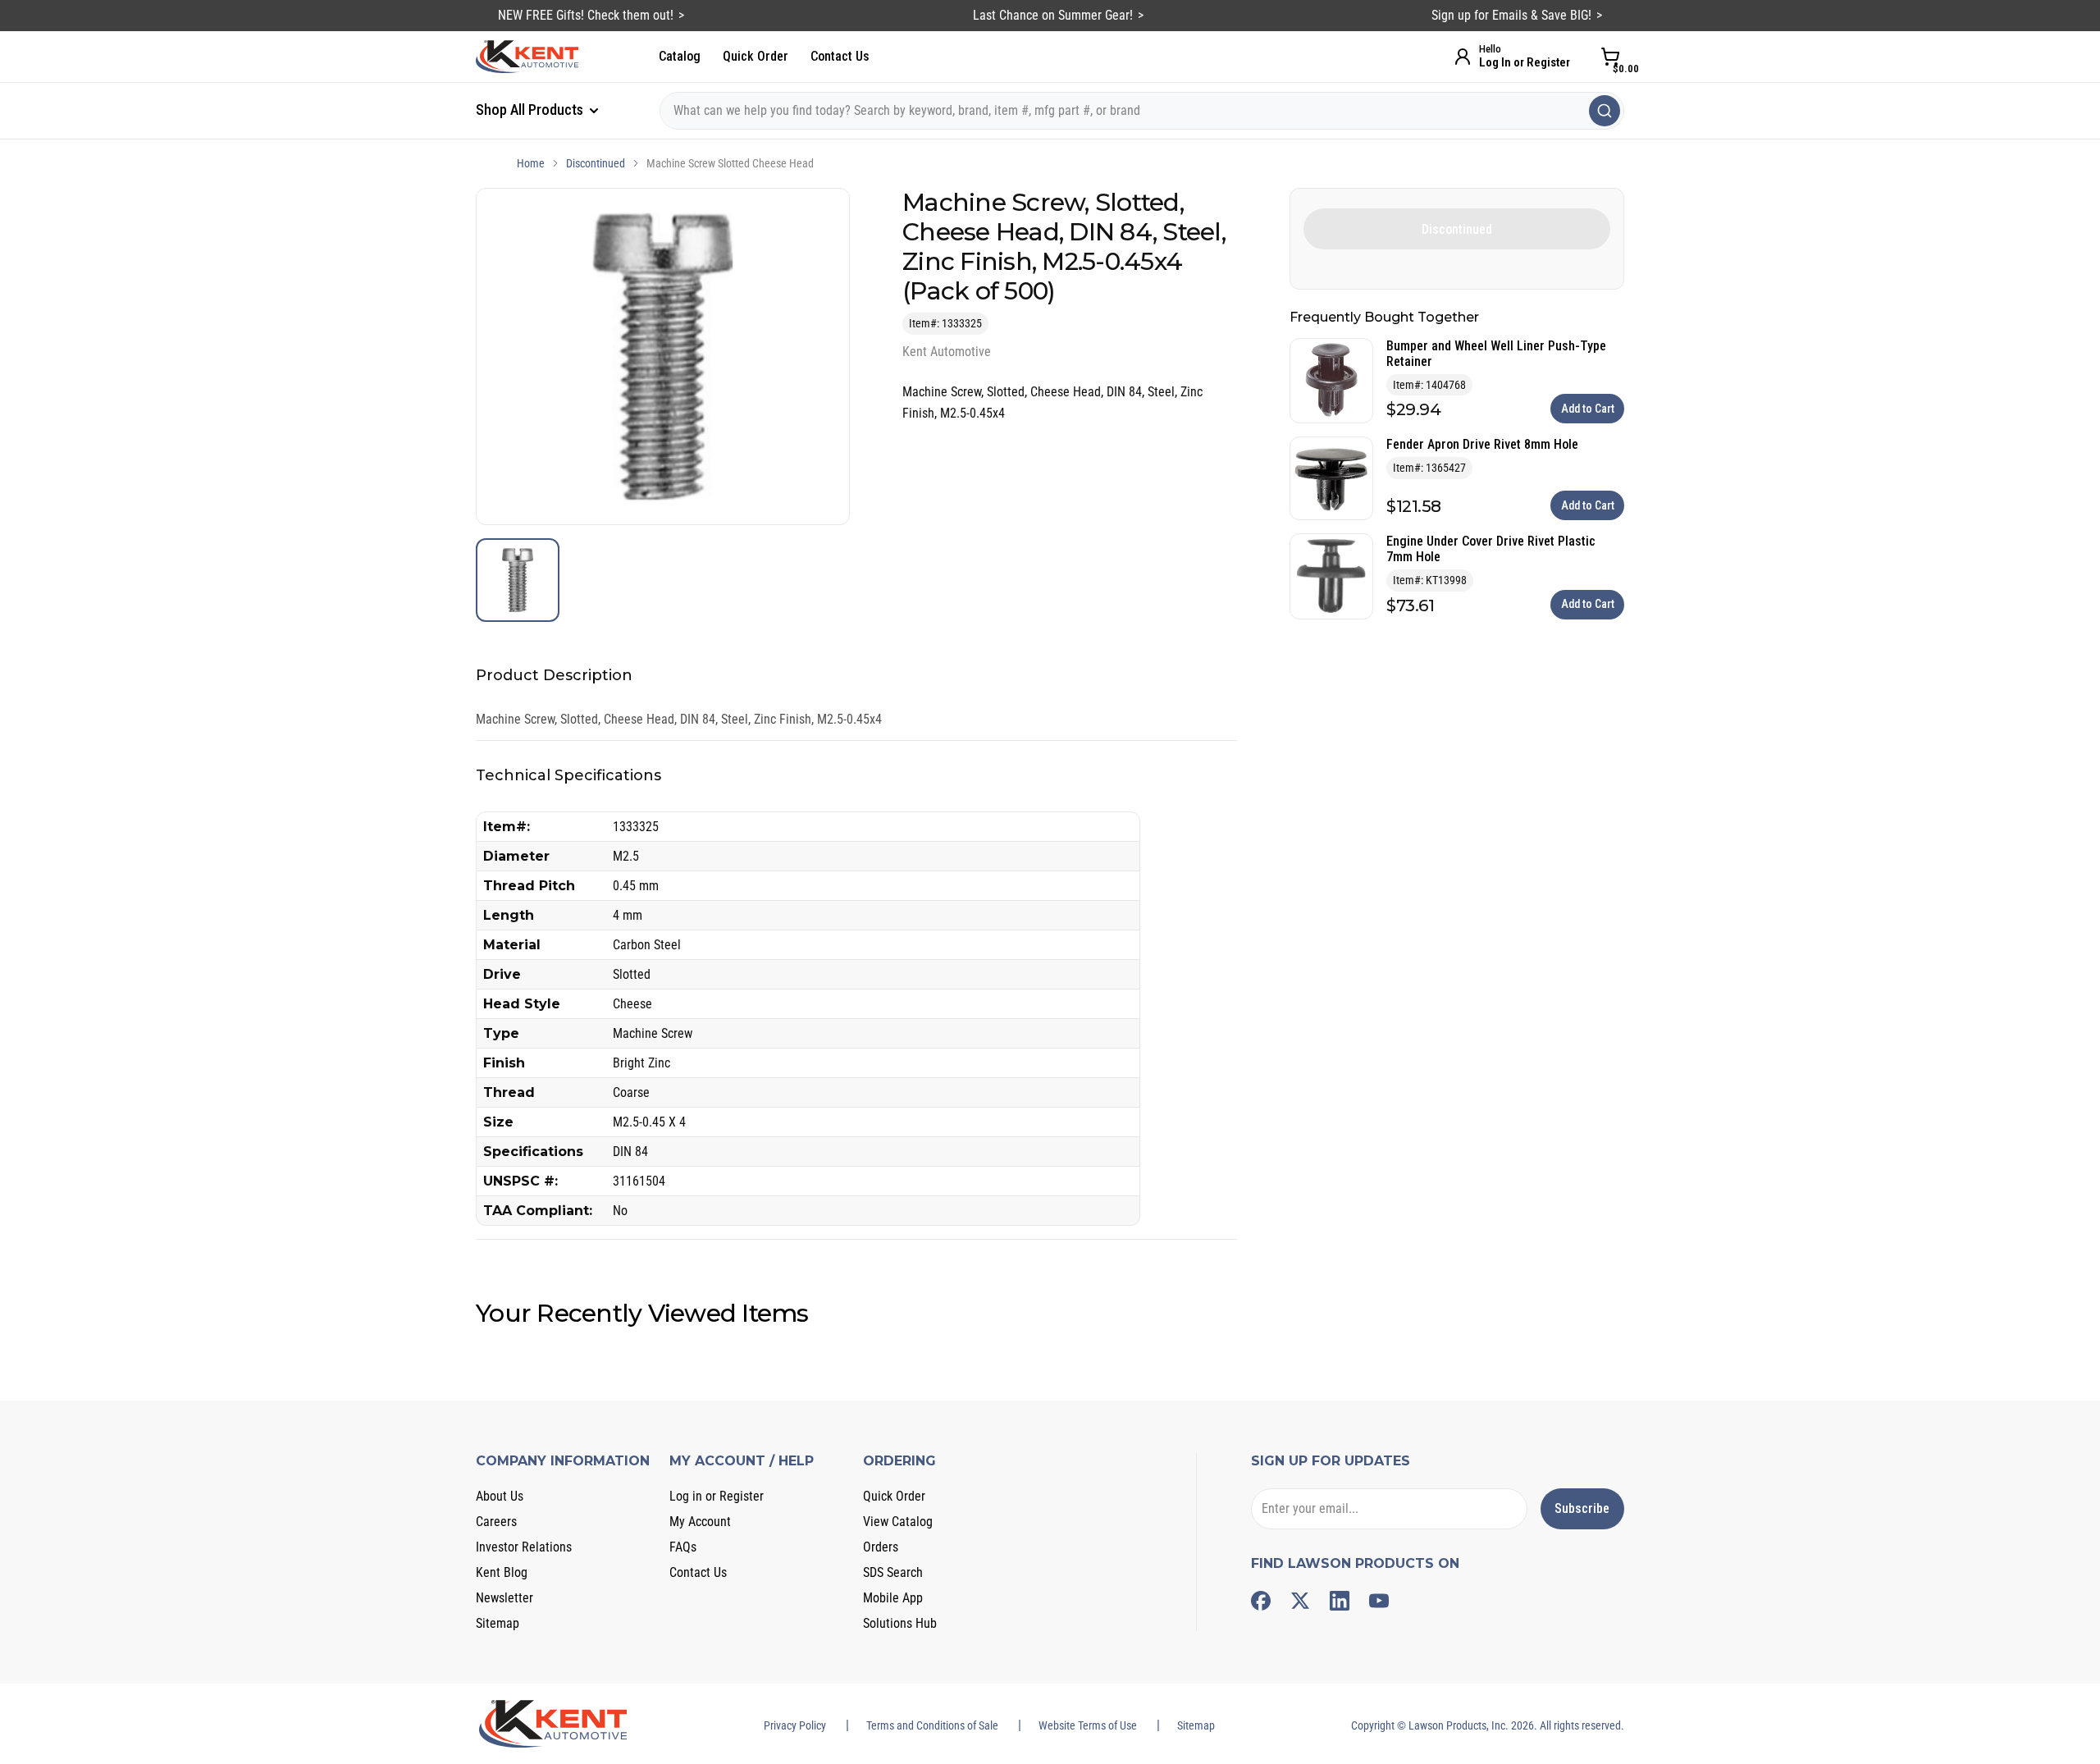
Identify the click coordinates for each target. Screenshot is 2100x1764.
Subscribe (1582, 1508)
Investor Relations (524, 1547)
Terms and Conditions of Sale (932, 1725)
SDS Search (893, 1572)
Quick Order (756, 56)
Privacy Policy (795, 1725)
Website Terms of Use (1088, 1725)
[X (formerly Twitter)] (1300, 1601)
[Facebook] (1261, 1601)
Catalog (680, 56)
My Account (700, 1522)
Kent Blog (502, 1572)
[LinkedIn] (1340, 1601)
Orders (881, 1547)
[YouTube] (1379, 1601)
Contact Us (840, 56)
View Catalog (898, 1522)
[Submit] (1605, 111)
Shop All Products (531, 110)
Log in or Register (717, 1496)
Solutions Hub (900, 1623)
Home (531, 163)
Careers (496, 1522)
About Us (500, 1496)
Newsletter (504, 1598)
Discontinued (596, 163)
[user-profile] (1463, 57)
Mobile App (893, 1598)
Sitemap (498, 1623)
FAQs (683, 1547)
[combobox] (1142, 111)
